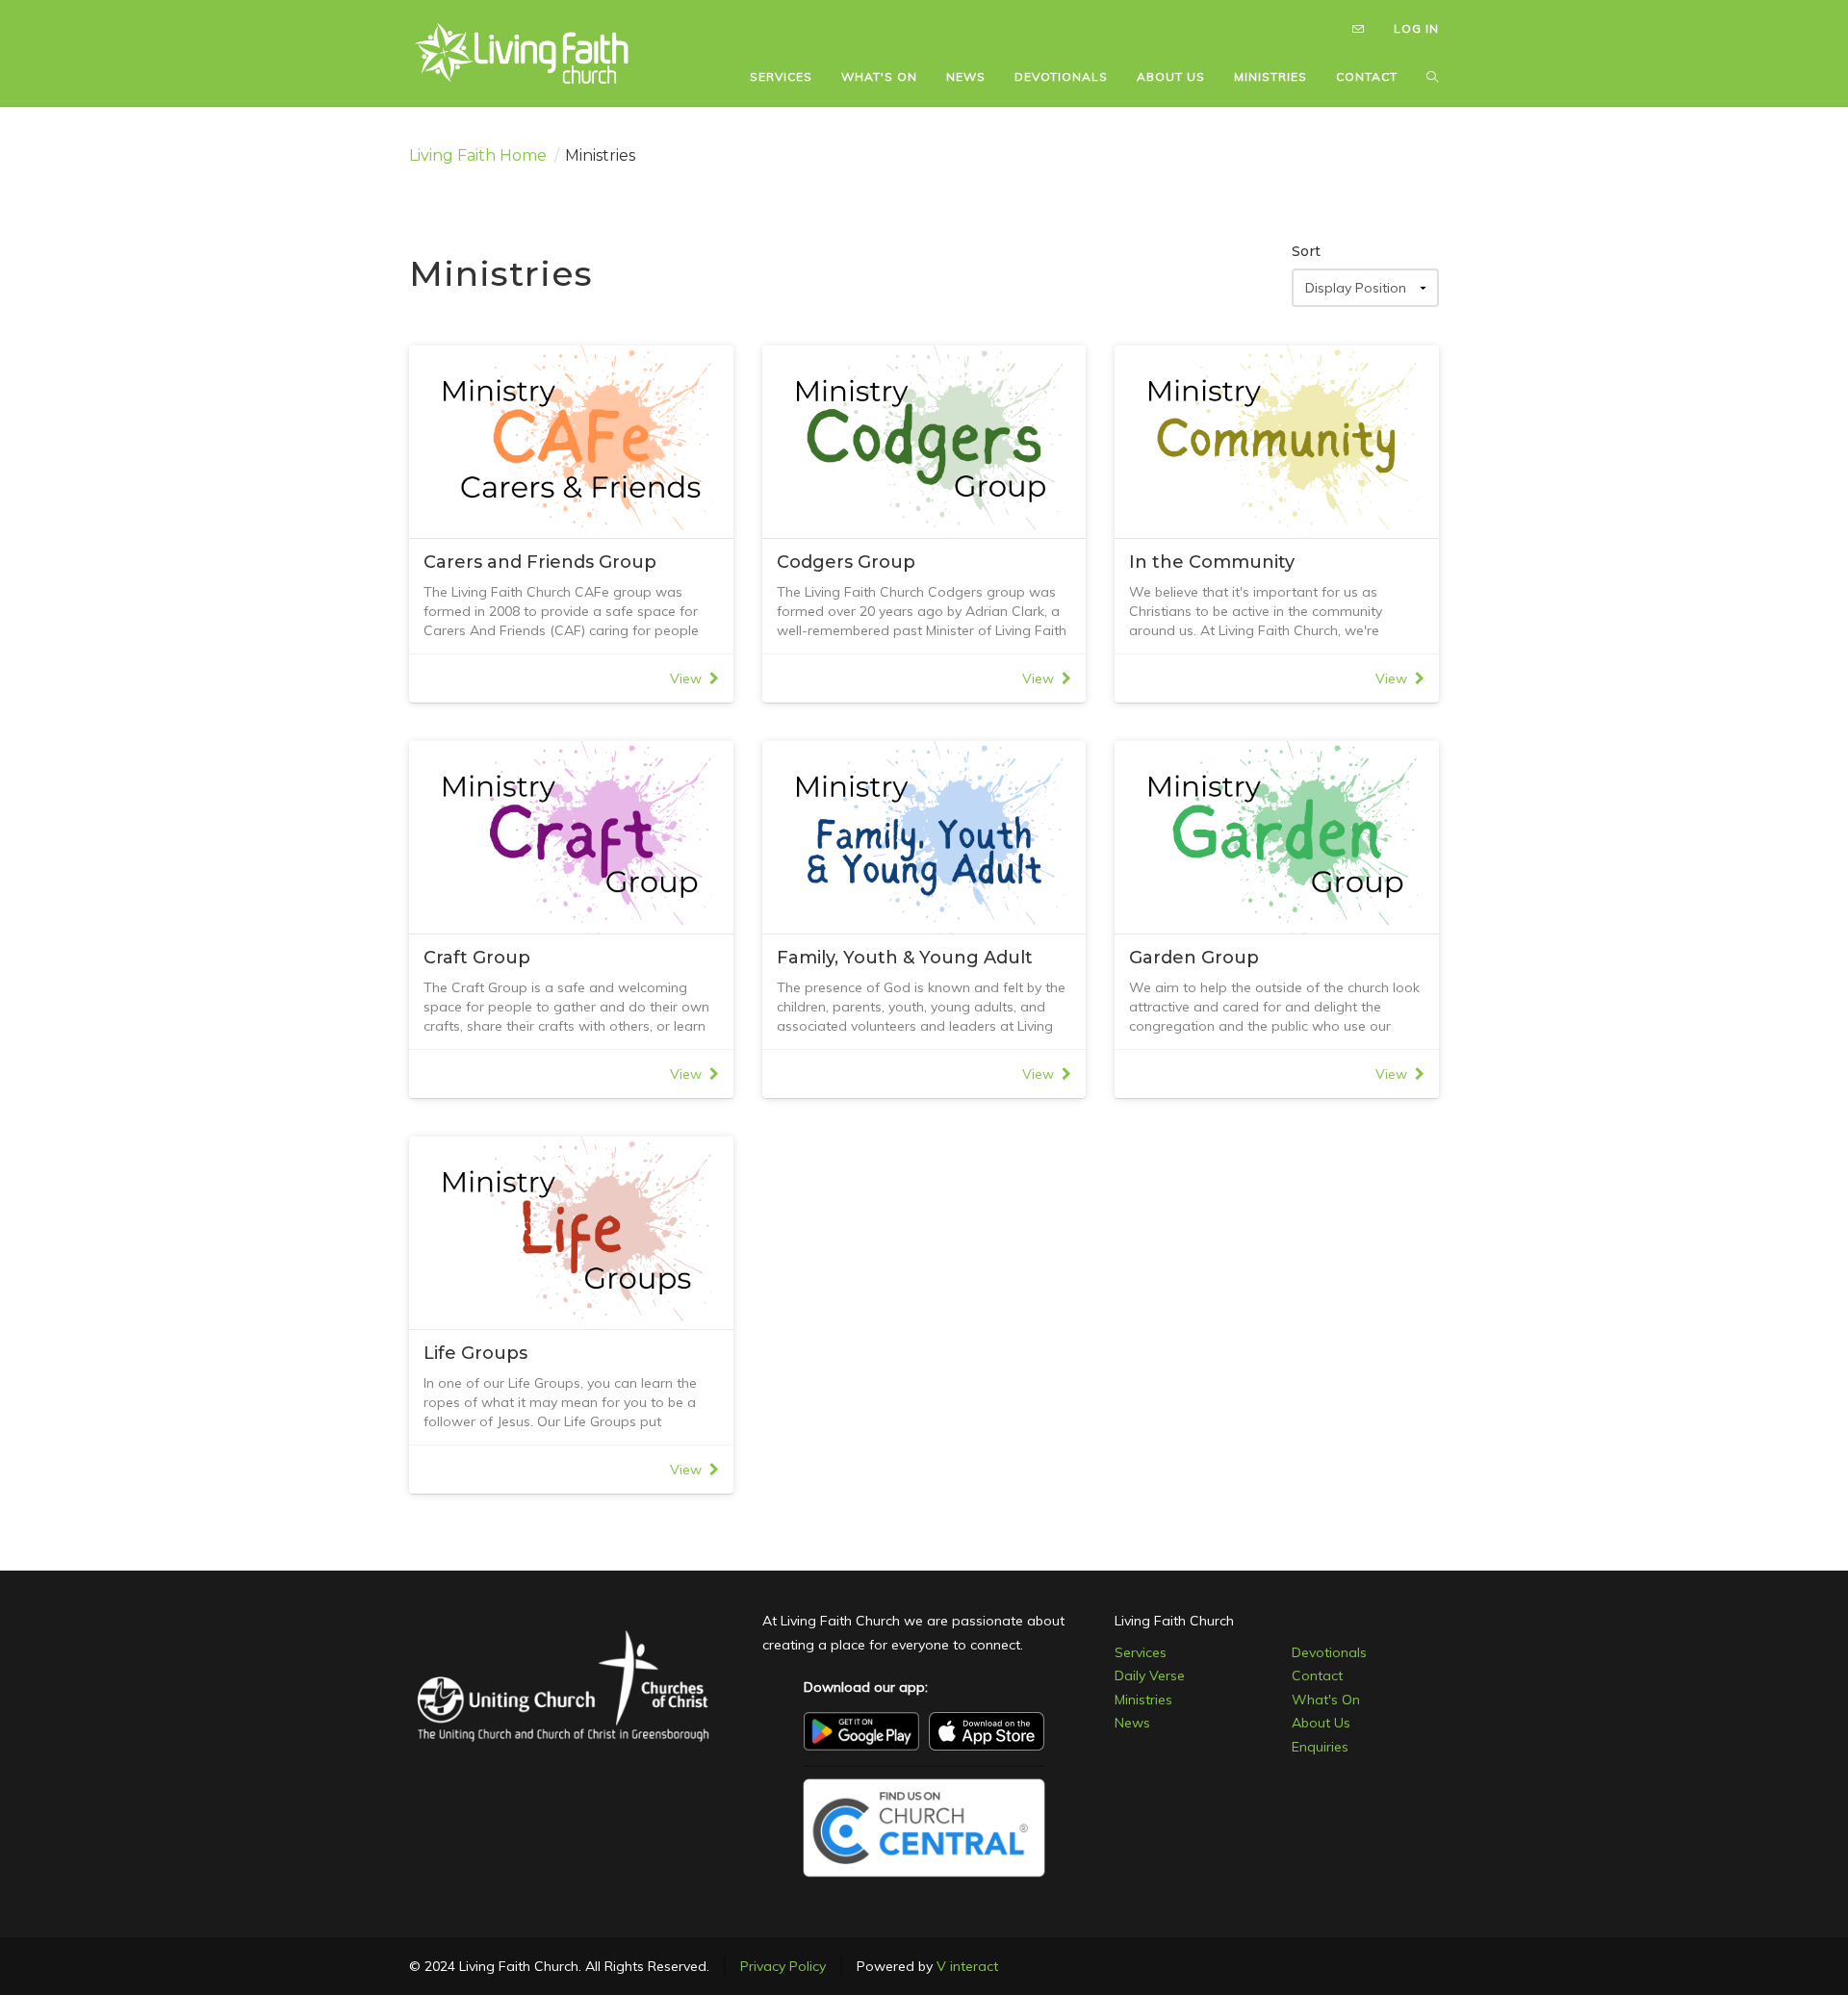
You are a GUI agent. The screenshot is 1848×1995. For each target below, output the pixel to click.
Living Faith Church (1174, 1621)
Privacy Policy (783, 1966)
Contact (1317, 1675)
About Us (1321, 1723)
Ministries (1143, 1700)
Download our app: (866, 1687)
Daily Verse (1150, 1675)
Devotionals (1329, 1652)
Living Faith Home (478, 155)
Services (1141, 1652)
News (1132, 1723)
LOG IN (1416, 28)
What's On (1326, 1700)
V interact (967, 1966)
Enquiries (1320, 1747)
